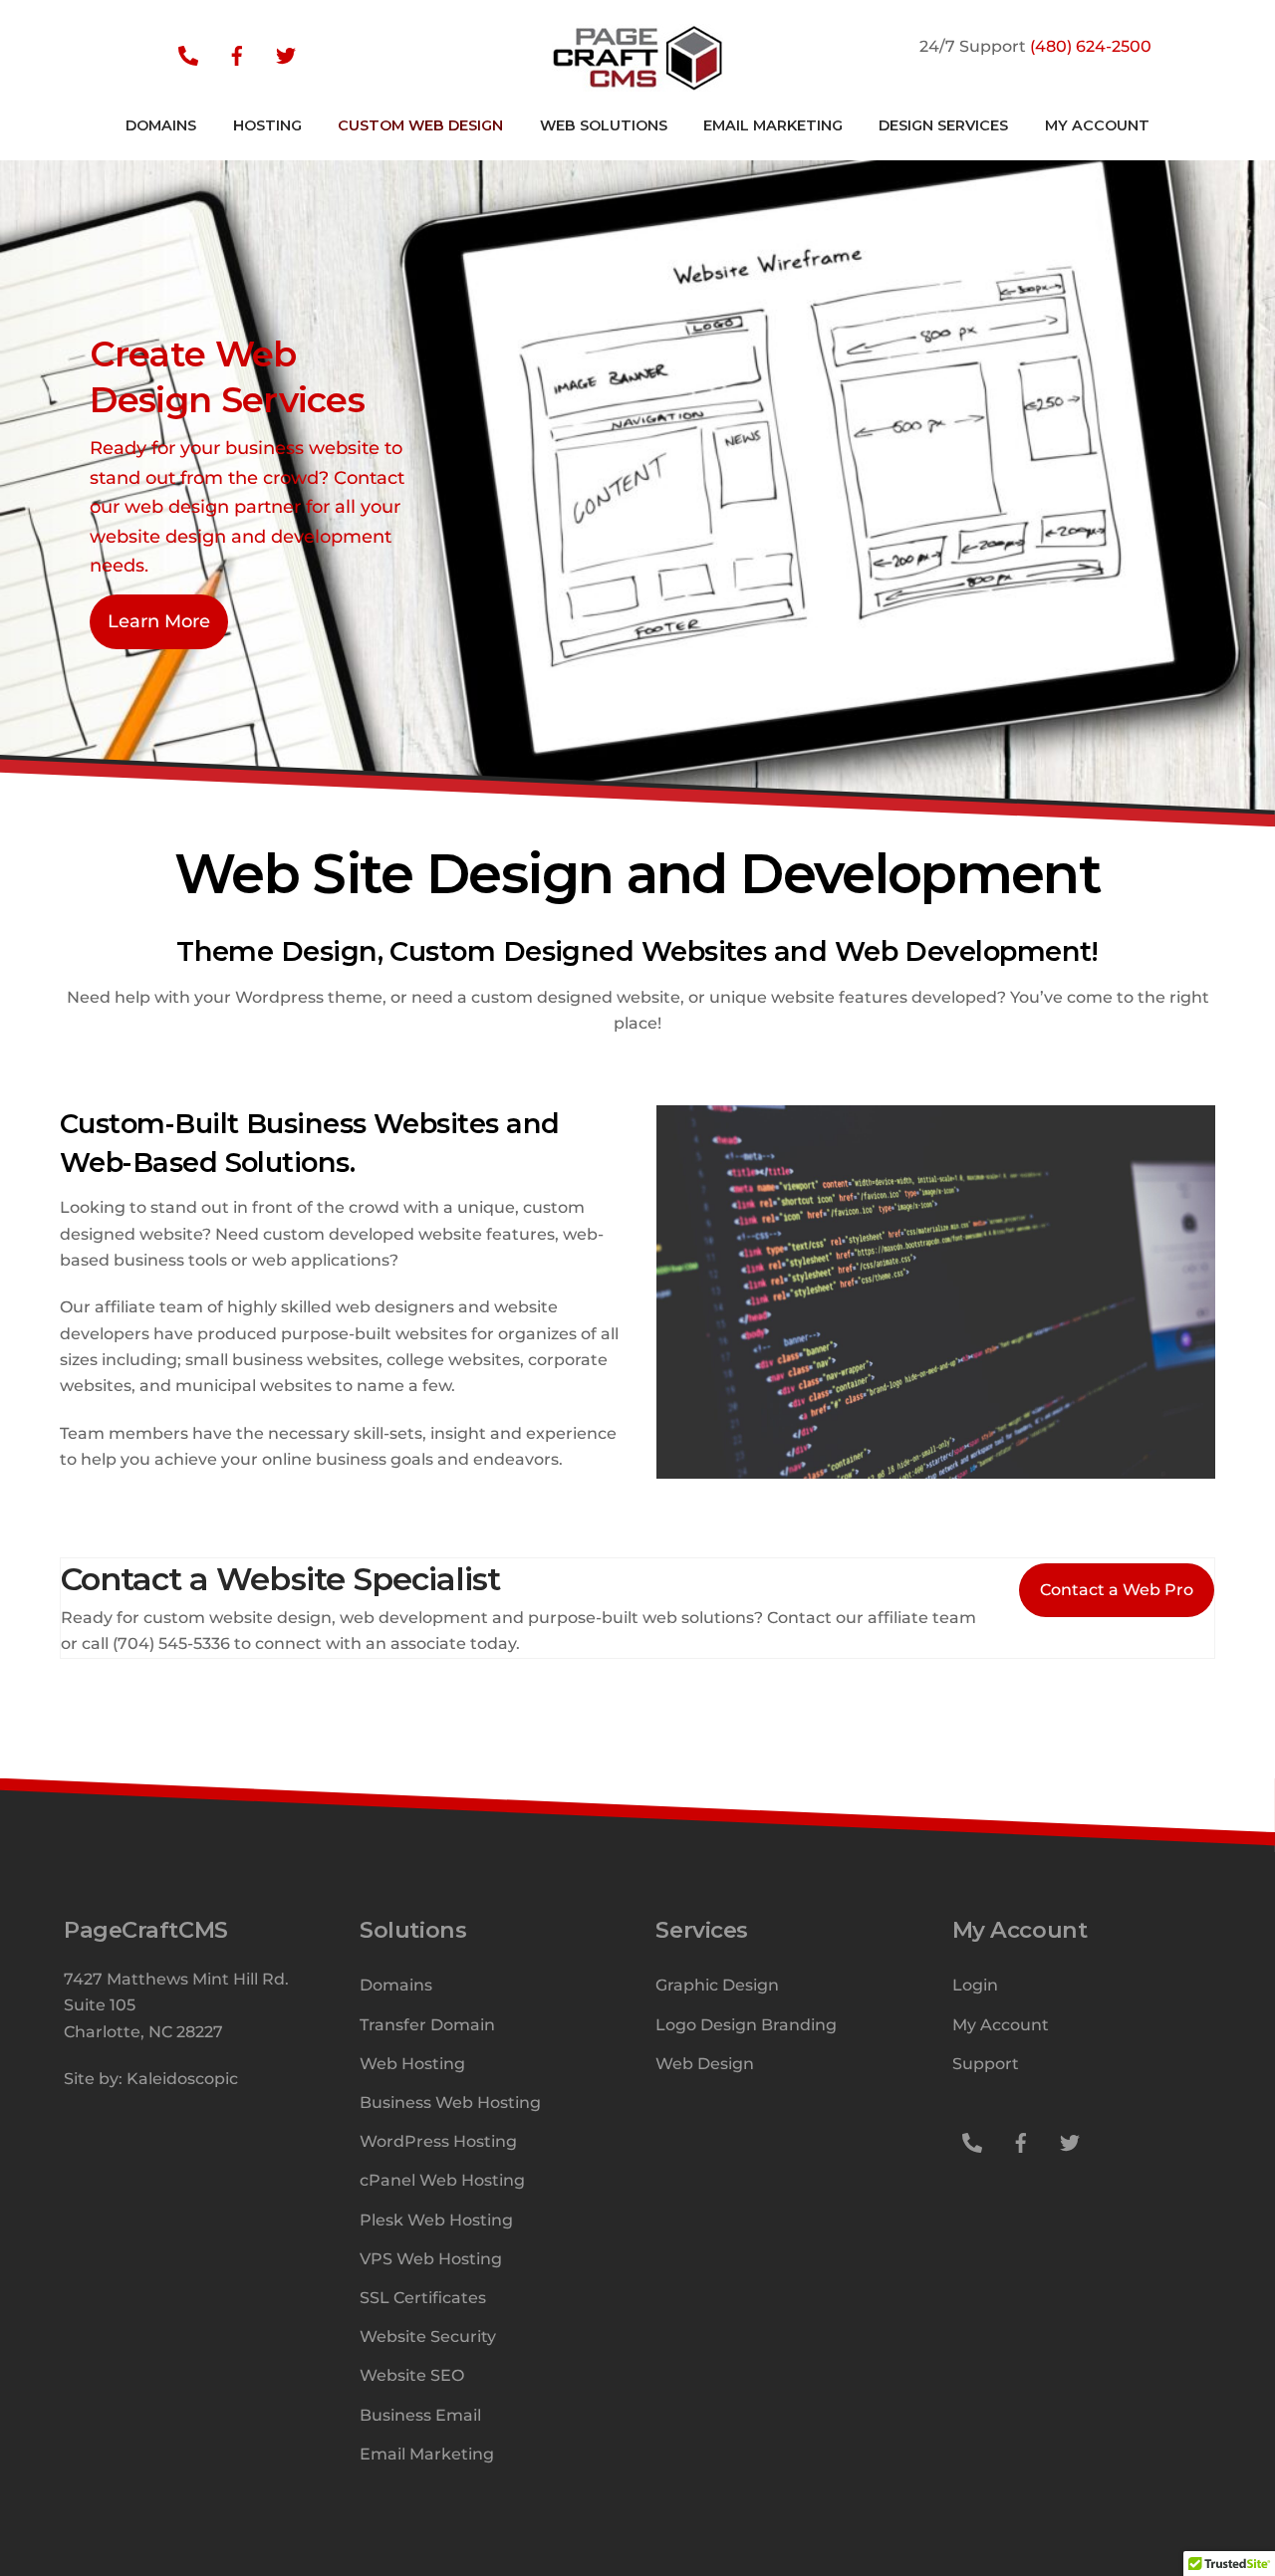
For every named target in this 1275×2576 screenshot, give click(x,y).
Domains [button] (161, 125)
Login (975, 1985)
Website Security (428, 2337)
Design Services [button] (943, 125)
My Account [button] (1097, 125)
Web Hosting (412, 2064)
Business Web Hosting (450, 2103)
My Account (1001, 2025)
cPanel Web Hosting (442, 2180)
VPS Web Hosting (431, 2259)
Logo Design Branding (746, 2025)
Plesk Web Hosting (436, 2220)
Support (986, 2064)
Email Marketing (773, 125)
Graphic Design (717, 1985)
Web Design (705, 2064)
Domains (396, 1985)
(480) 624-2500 (1091, 46)
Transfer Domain (427, 2025)
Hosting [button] (267, 125)
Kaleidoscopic (182, 2079)
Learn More (159, 621)
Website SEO (412, 2375)
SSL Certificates (423, 2298)
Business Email (420, 2415)
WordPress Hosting (438, 2141)
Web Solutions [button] (604, 125)
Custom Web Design (420, 125)
